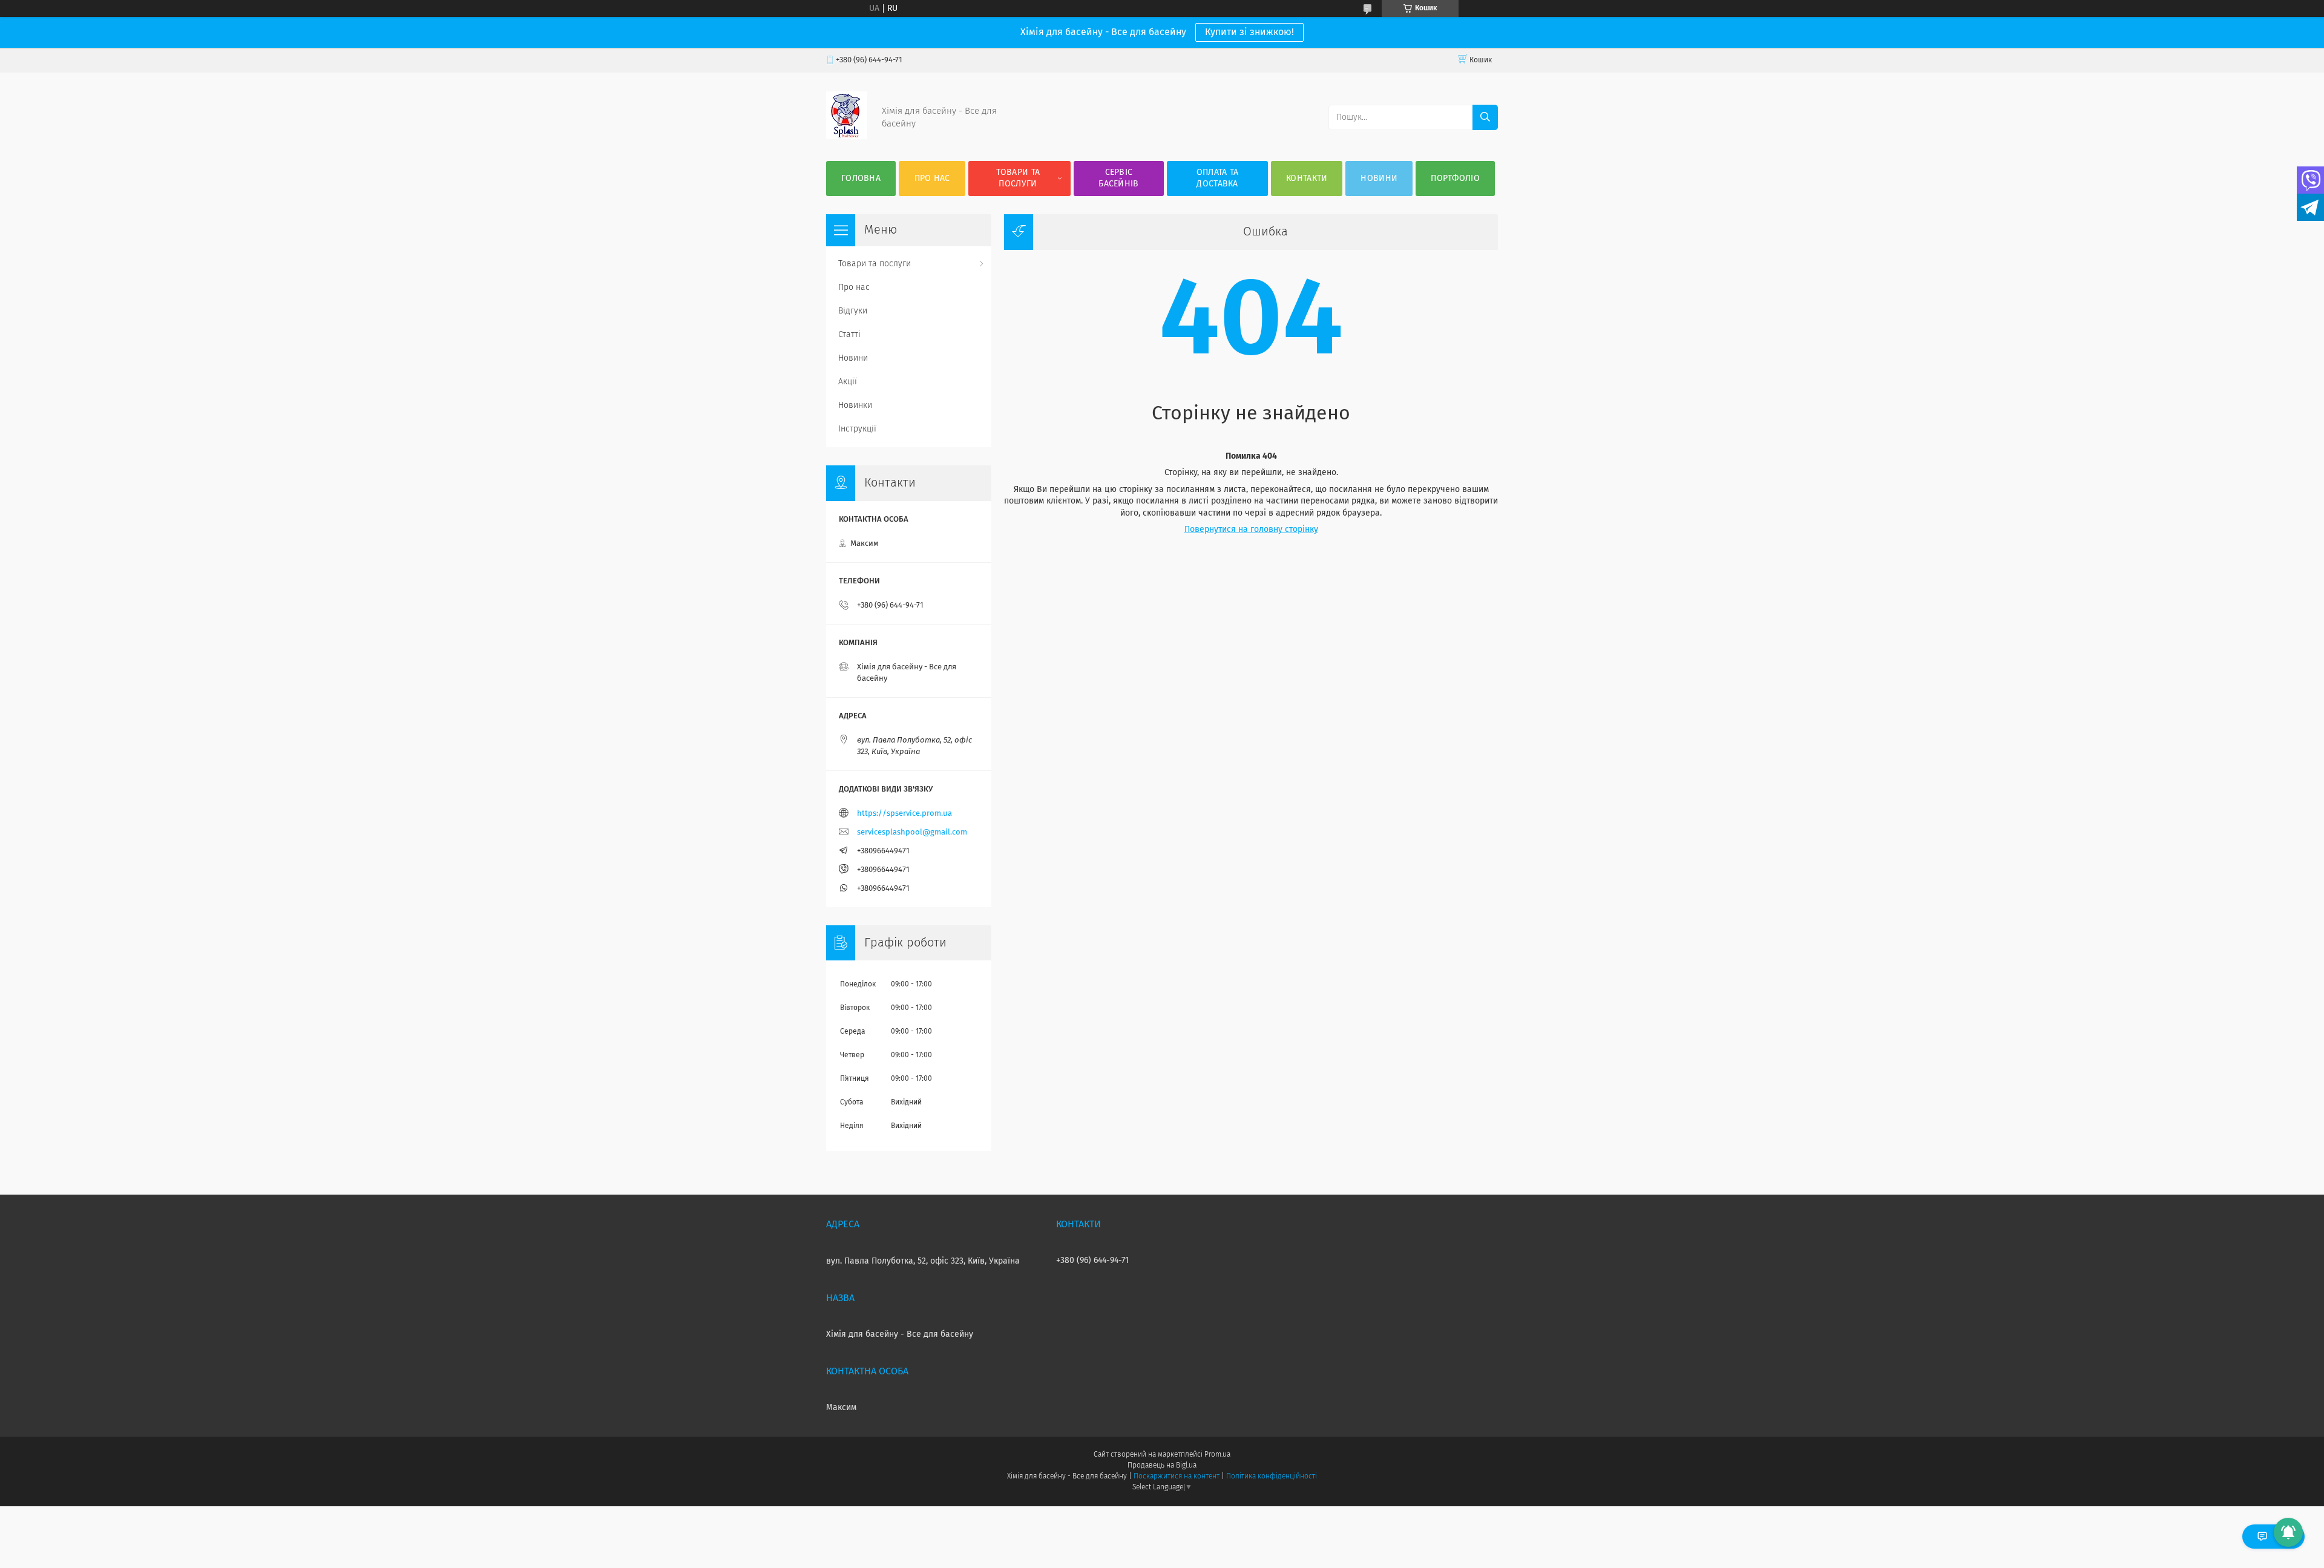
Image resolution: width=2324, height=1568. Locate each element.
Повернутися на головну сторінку (1251, 530)
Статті (849, 335)
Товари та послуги (1018, 178)
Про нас (932, 179)
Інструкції (857, 429)
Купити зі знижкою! (1249, 32)
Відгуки (853, 311)
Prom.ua (1217, 1455)
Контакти (1307, 179)
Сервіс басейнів (1118, 178)
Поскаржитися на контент (1176, 1477)
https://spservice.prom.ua (904, 814)
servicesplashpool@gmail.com (912, 832)
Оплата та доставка (1218, 178)
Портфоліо (1455, 179)
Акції (848, 382)
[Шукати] (1485, 117)
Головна (861, 179)
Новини (1379, 179)
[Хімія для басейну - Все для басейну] (847, 137)
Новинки (855, 405)
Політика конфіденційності (1272, 1477)
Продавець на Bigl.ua (1162, 1466)
